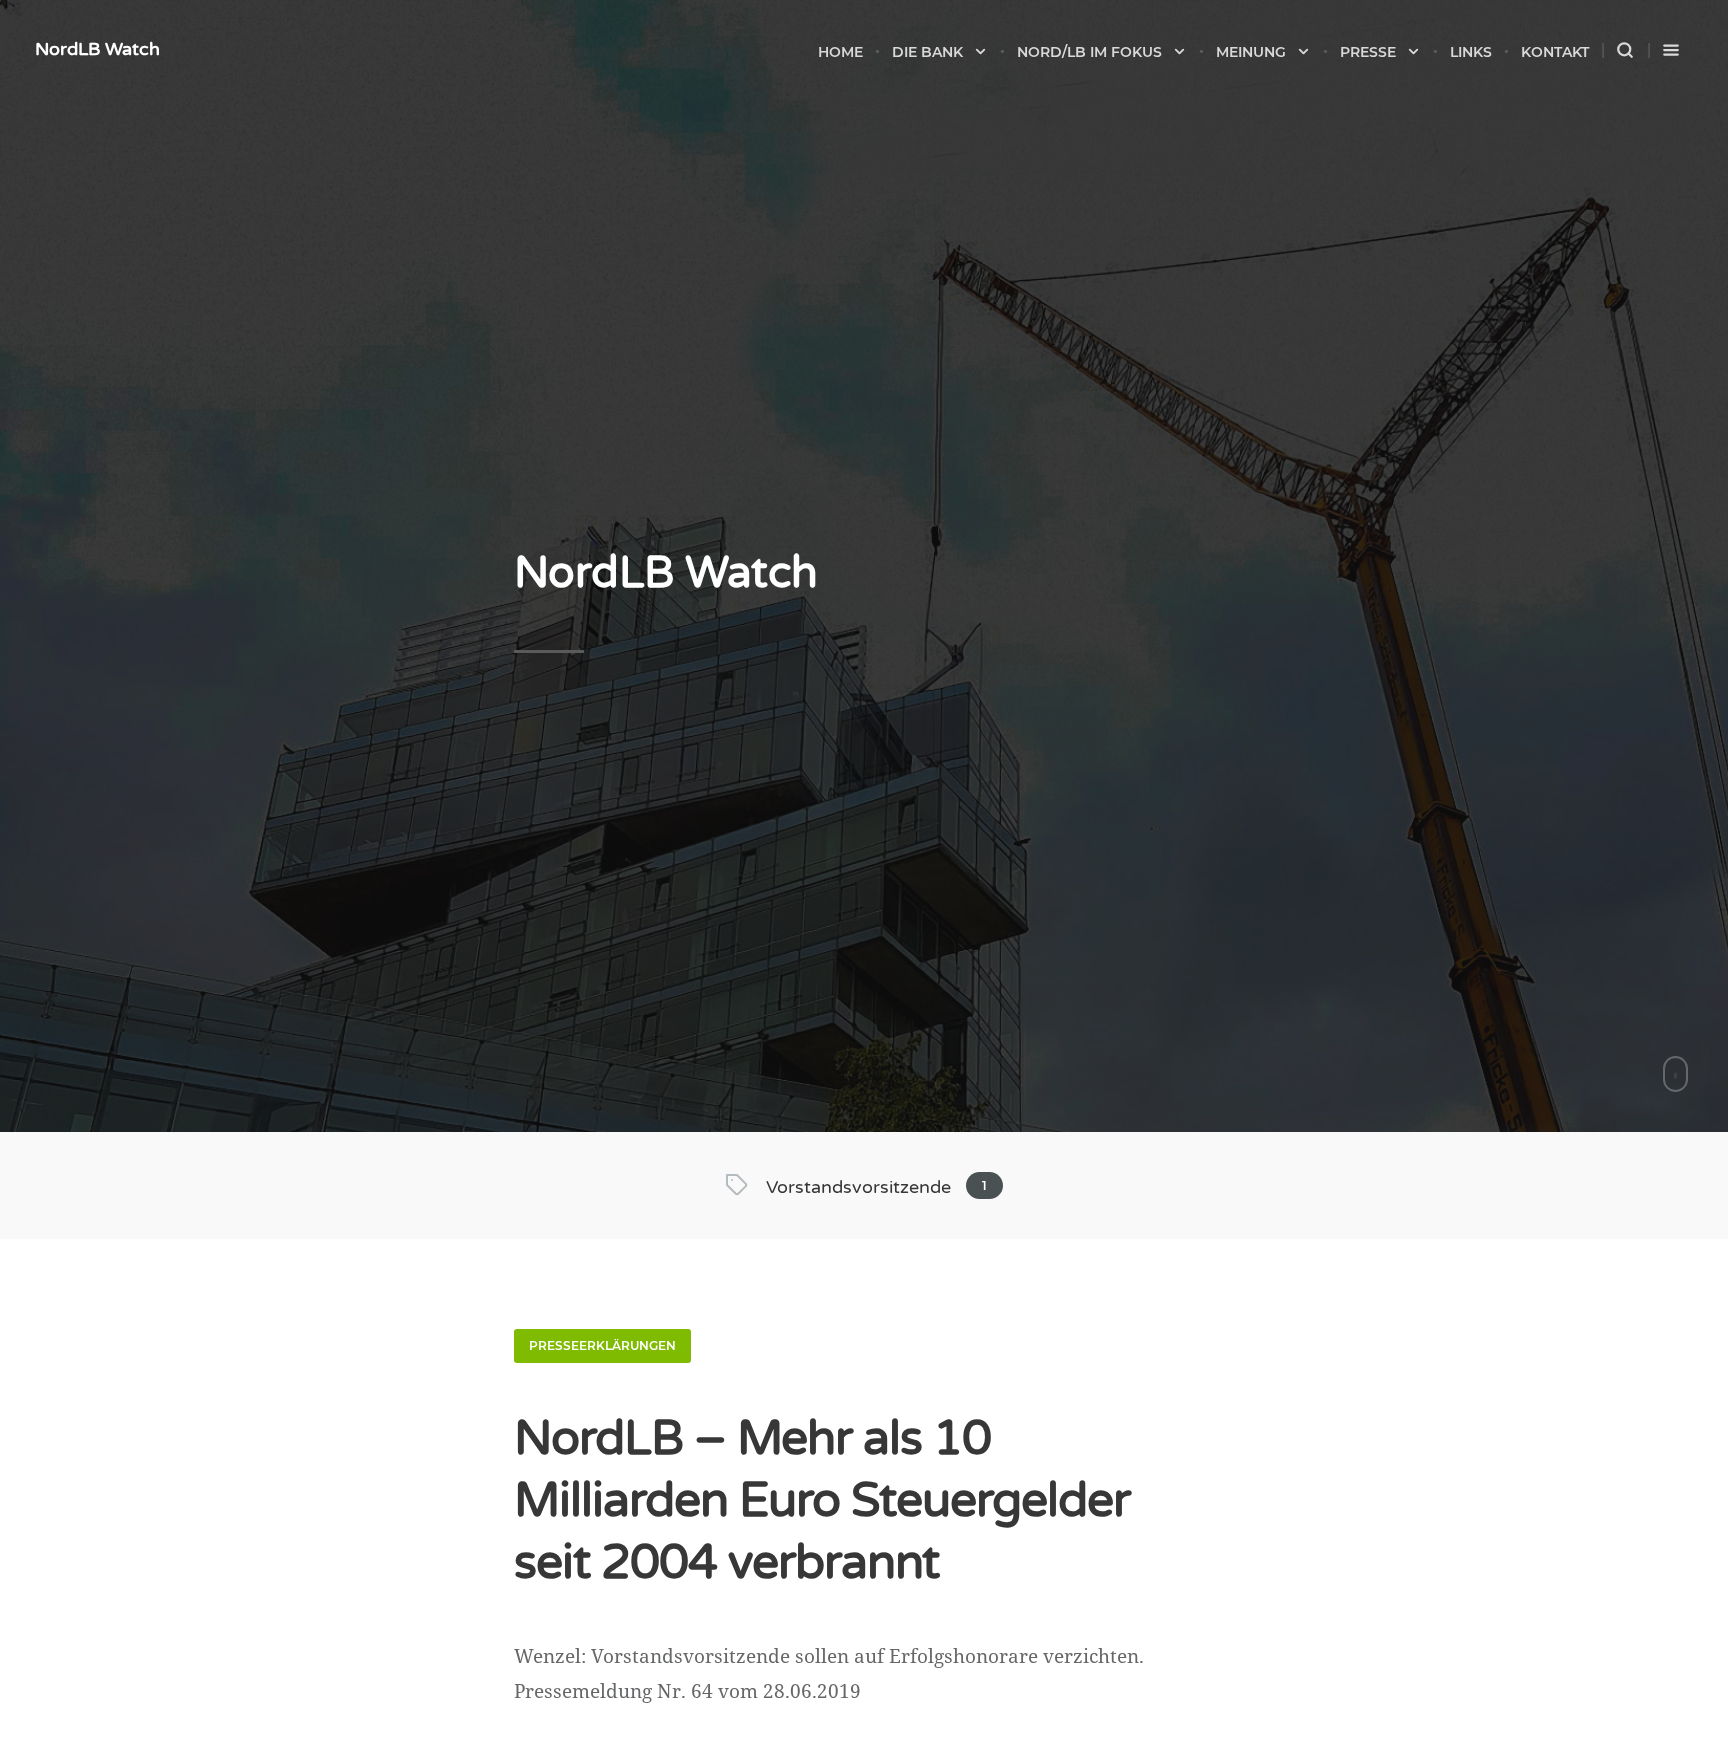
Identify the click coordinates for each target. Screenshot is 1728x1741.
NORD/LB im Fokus (1089, 52)
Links (1471, 52)
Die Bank (927, 52)
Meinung (1251, 52)
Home (840, 52)
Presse (1368, 52)
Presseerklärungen (602, 1345)
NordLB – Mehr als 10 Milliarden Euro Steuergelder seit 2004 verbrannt (822, 1501)
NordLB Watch (97, 49)
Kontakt (1555, 52)
